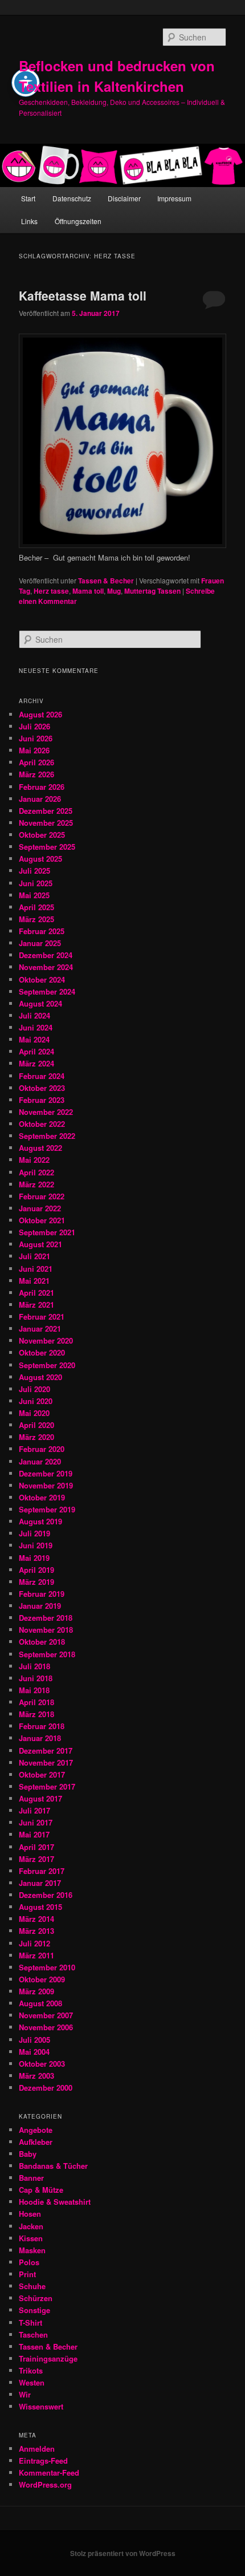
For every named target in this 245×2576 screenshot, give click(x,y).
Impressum (174, 198)
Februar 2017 (42, 1871)
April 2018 (36, 1702)
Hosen (30, 2214)
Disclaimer (124, 198)
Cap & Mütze (41, 2190)
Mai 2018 (34, 1690)
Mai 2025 (34, 895)
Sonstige (34, 2310)
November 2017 (46, 1762)
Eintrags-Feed (43, 2461)
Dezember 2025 (46, 811)
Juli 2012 (34, 1943)
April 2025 (36, 907)
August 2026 (40, 714)
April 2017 (36, 1847)
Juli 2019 (34, 1533)
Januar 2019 (40, 1606)
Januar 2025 (40, 943)
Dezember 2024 (46, 955)
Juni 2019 (36, 1545)
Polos (29, 2262)
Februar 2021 (42, 1317)
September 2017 (47, 1786)
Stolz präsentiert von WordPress (123, 2553)
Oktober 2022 (42, 1124)
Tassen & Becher (106, 581)
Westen (32, 2382)
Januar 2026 (40, 799)
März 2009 (36, 1991)
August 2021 (40, 1244)
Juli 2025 (34, 871)
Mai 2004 (34, 2052)
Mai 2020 (34, 1413)
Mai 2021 (34, 1281)
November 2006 (46, 2027)
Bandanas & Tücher (53, 2166)
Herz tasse (51, 591)
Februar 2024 (42, 1076)
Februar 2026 (42, 787)
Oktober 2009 (42, 1979)
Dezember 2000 (46, 2088)
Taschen (33, 2334)
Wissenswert (41, 2406)
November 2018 (46, 1630)
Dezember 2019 (46, 1473)
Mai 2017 (34, 1834)
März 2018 (36, 1714)
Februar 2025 (42, 931)
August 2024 (40, 1003)
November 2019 (46, 1485)
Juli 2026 (34, 726)
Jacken (31, 2226)
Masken (32, 2250)
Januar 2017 (40, 1883)
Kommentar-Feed (49, 2472)
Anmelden (37, 2449)
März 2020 (36, 1437)
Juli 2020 (34, 1389)
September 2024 (47, 991)
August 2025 (40, 859)
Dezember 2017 (46, 1751)
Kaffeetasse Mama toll (83, 295)
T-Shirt (30, 2323)
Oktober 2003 (42, 2064)
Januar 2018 (40, 1738)
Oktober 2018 (42, 1642)
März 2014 (36, 1919)
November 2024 (46, 967)
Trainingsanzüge (48, 2358)
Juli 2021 (34, 1256)
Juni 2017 (36, 1822)
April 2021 (36, 1293)
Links (29, 221)
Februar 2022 (42, 1196)
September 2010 (47, 1967)
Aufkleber (36, 2142)
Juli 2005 (34, 2040)
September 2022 (47, 1136)
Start (28, 198)
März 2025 (36, 919)
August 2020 (40, 1377)
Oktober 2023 (42, 1088)
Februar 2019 (42, 1594)
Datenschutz (72, 198)
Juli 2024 (34, 1015)
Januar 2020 (40, 1461)
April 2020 (36, 1425)
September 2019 (47, 1509)
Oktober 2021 (42, 1220)
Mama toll (88, 591)
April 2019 (36, 1570)
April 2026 (36, 762)
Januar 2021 (40, 1328)
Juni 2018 (36, 1678)
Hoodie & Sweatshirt (55, 2202)
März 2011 (36, 1955)
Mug (114, 591)
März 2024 (36, 1063)
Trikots (31, 2370)
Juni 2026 (36, 738)
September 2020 (47, 1365)
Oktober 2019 (42, 1497)
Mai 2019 (34, 1558)
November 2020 (46, 1340)
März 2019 (36, 1582)
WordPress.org (45, 2484)
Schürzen (36, 2298)
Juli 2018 (34, 1666)
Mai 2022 (34, 1160)
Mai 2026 (34, 750)
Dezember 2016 (46, 1895)
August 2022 (40, 1148)
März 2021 (36, 1305)
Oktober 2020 (42, 1352)
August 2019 (40, 1521)
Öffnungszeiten (78, 221)
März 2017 (36, 1859)
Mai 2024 (34, 1039)
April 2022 (36, 1172)
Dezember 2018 (46, 1618)
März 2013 (36, 1931)
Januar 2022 (40, 1208)
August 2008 (40, 2003)
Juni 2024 (36, 1027)
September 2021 (47, 1232)
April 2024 (36, 1051)
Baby (28, 2154)
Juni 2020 (36, 1401)
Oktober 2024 (42, 979)
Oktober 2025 (42, 835)
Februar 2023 (42, 1100)
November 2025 (46, 823)
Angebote (36, 2130)
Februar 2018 (42, 1726)
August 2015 (40, 1907)
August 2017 (40, 1798)
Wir (25, 2394)
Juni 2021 (36, 1269)
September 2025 (47, 847)
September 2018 (47, 1654)
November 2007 (46, 2015)
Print (27, 2274)
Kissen (31, 2238)
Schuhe (32, 2286)
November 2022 (46, 1112)
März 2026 (36, 774)
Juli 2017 (34, 1810)
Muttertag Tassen (152, 591)
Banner (31, 2178)
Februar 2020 (42, 1449)
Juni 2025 (36, 883)
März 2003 (36, 2076)
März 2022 (36, 1184)
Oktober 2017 (42, 1774)
